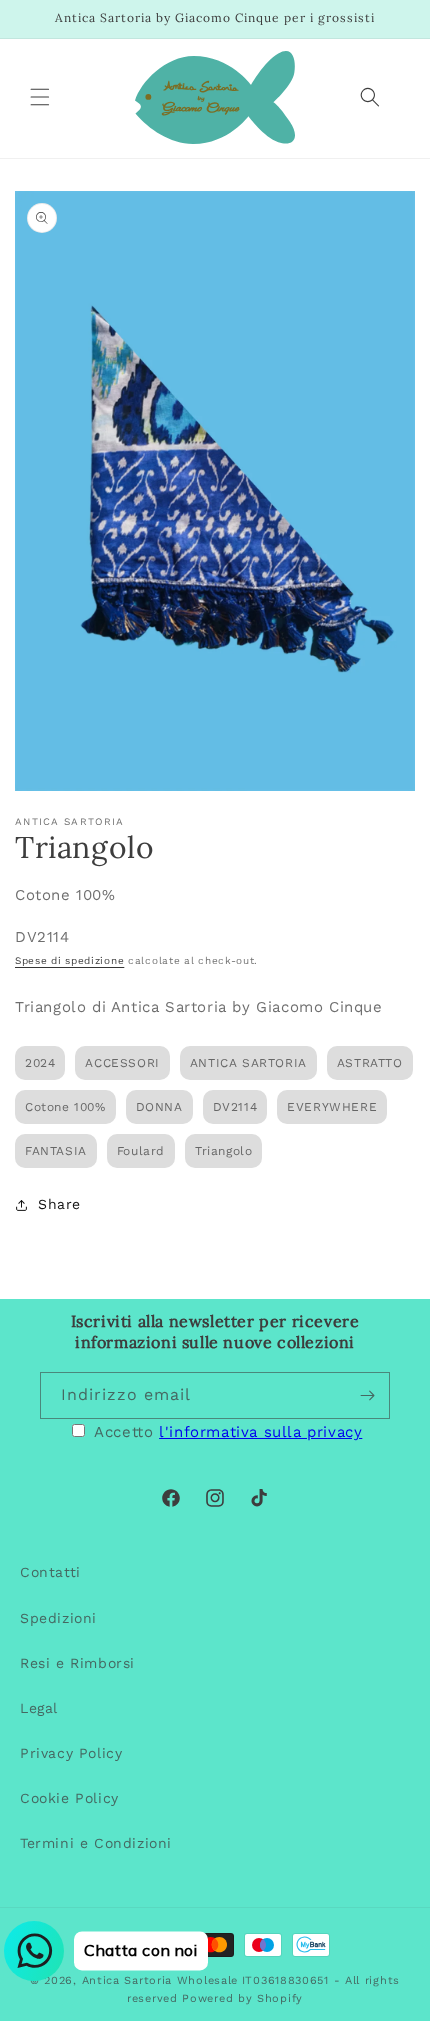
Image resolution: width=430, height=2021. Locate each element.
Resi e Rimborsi (77, 1663)
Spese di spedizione (69, 960)
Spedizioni (58, 1618)
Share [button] (59, 1204)
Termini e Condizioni (96, 1843)
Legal (39, 1708)
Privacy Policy (71, 1753)
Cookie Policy (69, 1798)
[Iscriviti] (367, 1395)
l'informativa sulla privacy (260, 1432)
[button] (40, 97)
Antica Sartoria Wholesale (160, 1980)
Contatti (50, 1572)
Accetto (228, 1432)
